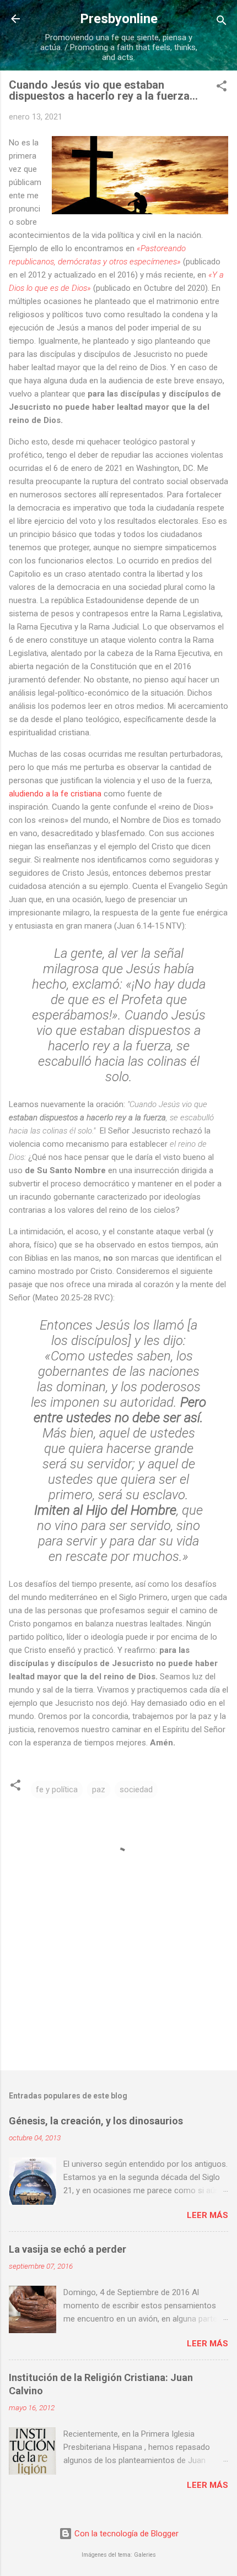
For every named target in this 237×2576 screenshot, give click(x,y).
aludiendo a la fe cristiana (55, 794)
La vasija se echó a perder (68, 2249)
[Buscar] (222, 22)
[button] (222, 88)
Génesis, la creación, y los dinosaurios (96, 2121)
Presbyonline (119, 19)
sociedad (136, 1789)
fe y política (57, 1789)
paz (99, 1789)
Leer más (208, 2215)
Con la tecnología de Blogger (125, 2534)
